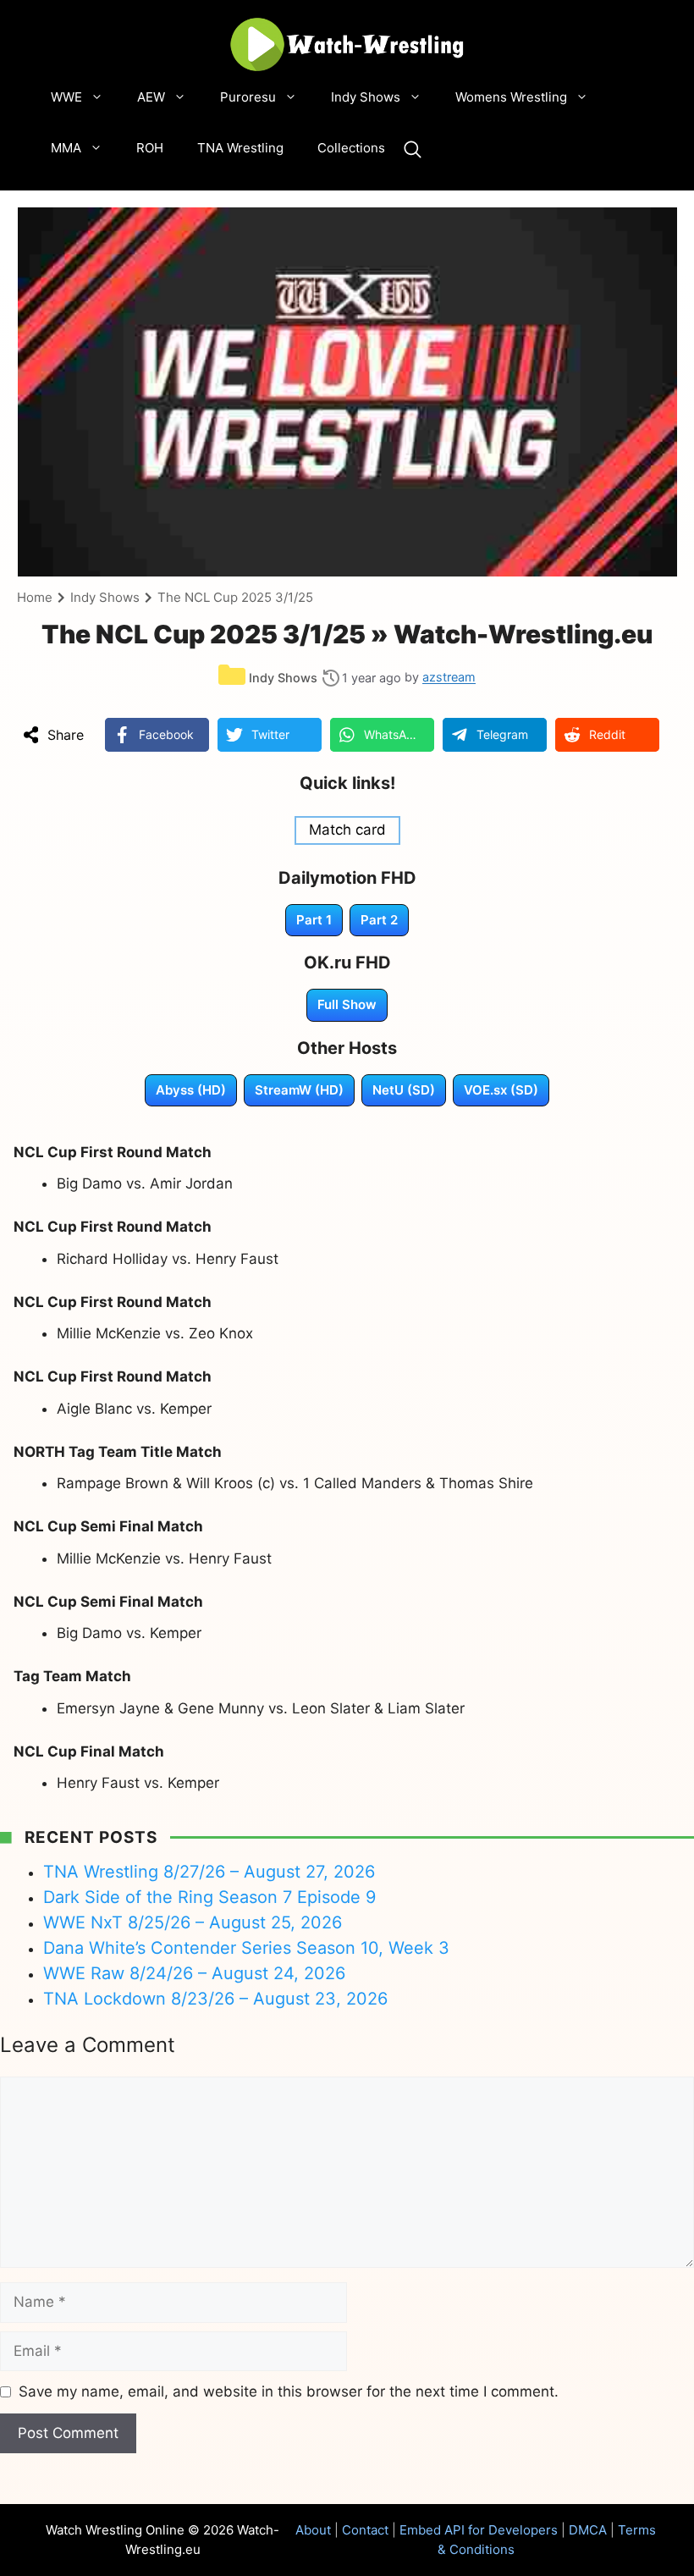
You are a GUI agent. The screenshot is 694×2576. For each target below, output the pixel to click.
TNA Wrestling (240, 148)
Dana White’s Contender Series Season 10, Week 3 (246, 1948)
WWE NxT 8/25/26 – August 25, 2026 (193, 1922)
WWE (66, 97)
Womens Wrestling (511, 97)
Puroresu (248, 97)
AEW (151, 97)
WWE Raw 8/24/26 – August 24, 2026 (194, 1973)
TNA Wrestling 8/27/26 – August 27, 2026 (209, 1872)
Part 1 (314, 920)
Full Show (347, 1004)
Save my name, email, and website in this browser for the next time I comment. (289, 2391)
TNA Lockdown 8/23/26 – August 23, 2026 (215, 1999)
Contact (365, 2530)
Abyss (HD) (191, 1090)
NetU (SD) (404, 1090)
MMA (66, 148)
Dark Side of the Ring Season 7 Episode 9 (209, 1897)
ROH (150, 148)
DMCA (588, 2530)
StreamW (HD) (299, 1090)
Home (35, 597)
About (313, 2530)
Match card (347, 830)
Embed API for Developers (479, 2530)
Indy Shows (366, 97)
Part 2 (379, 920)
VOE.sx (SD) (501, 1090)
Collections (351, 148)
